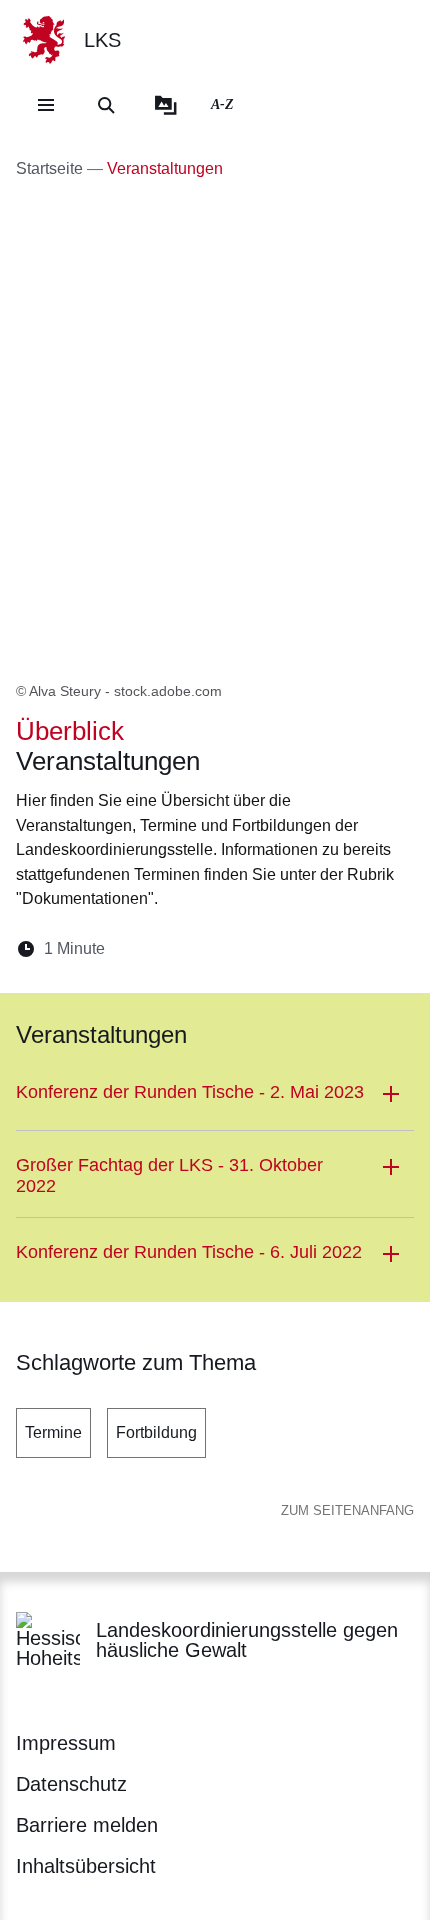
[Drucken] (292, 948)
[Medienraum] (166, 105)
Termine (53, 1432)
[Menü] (46, 105)
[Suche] (106, 105)
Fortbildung (156, 1432)
